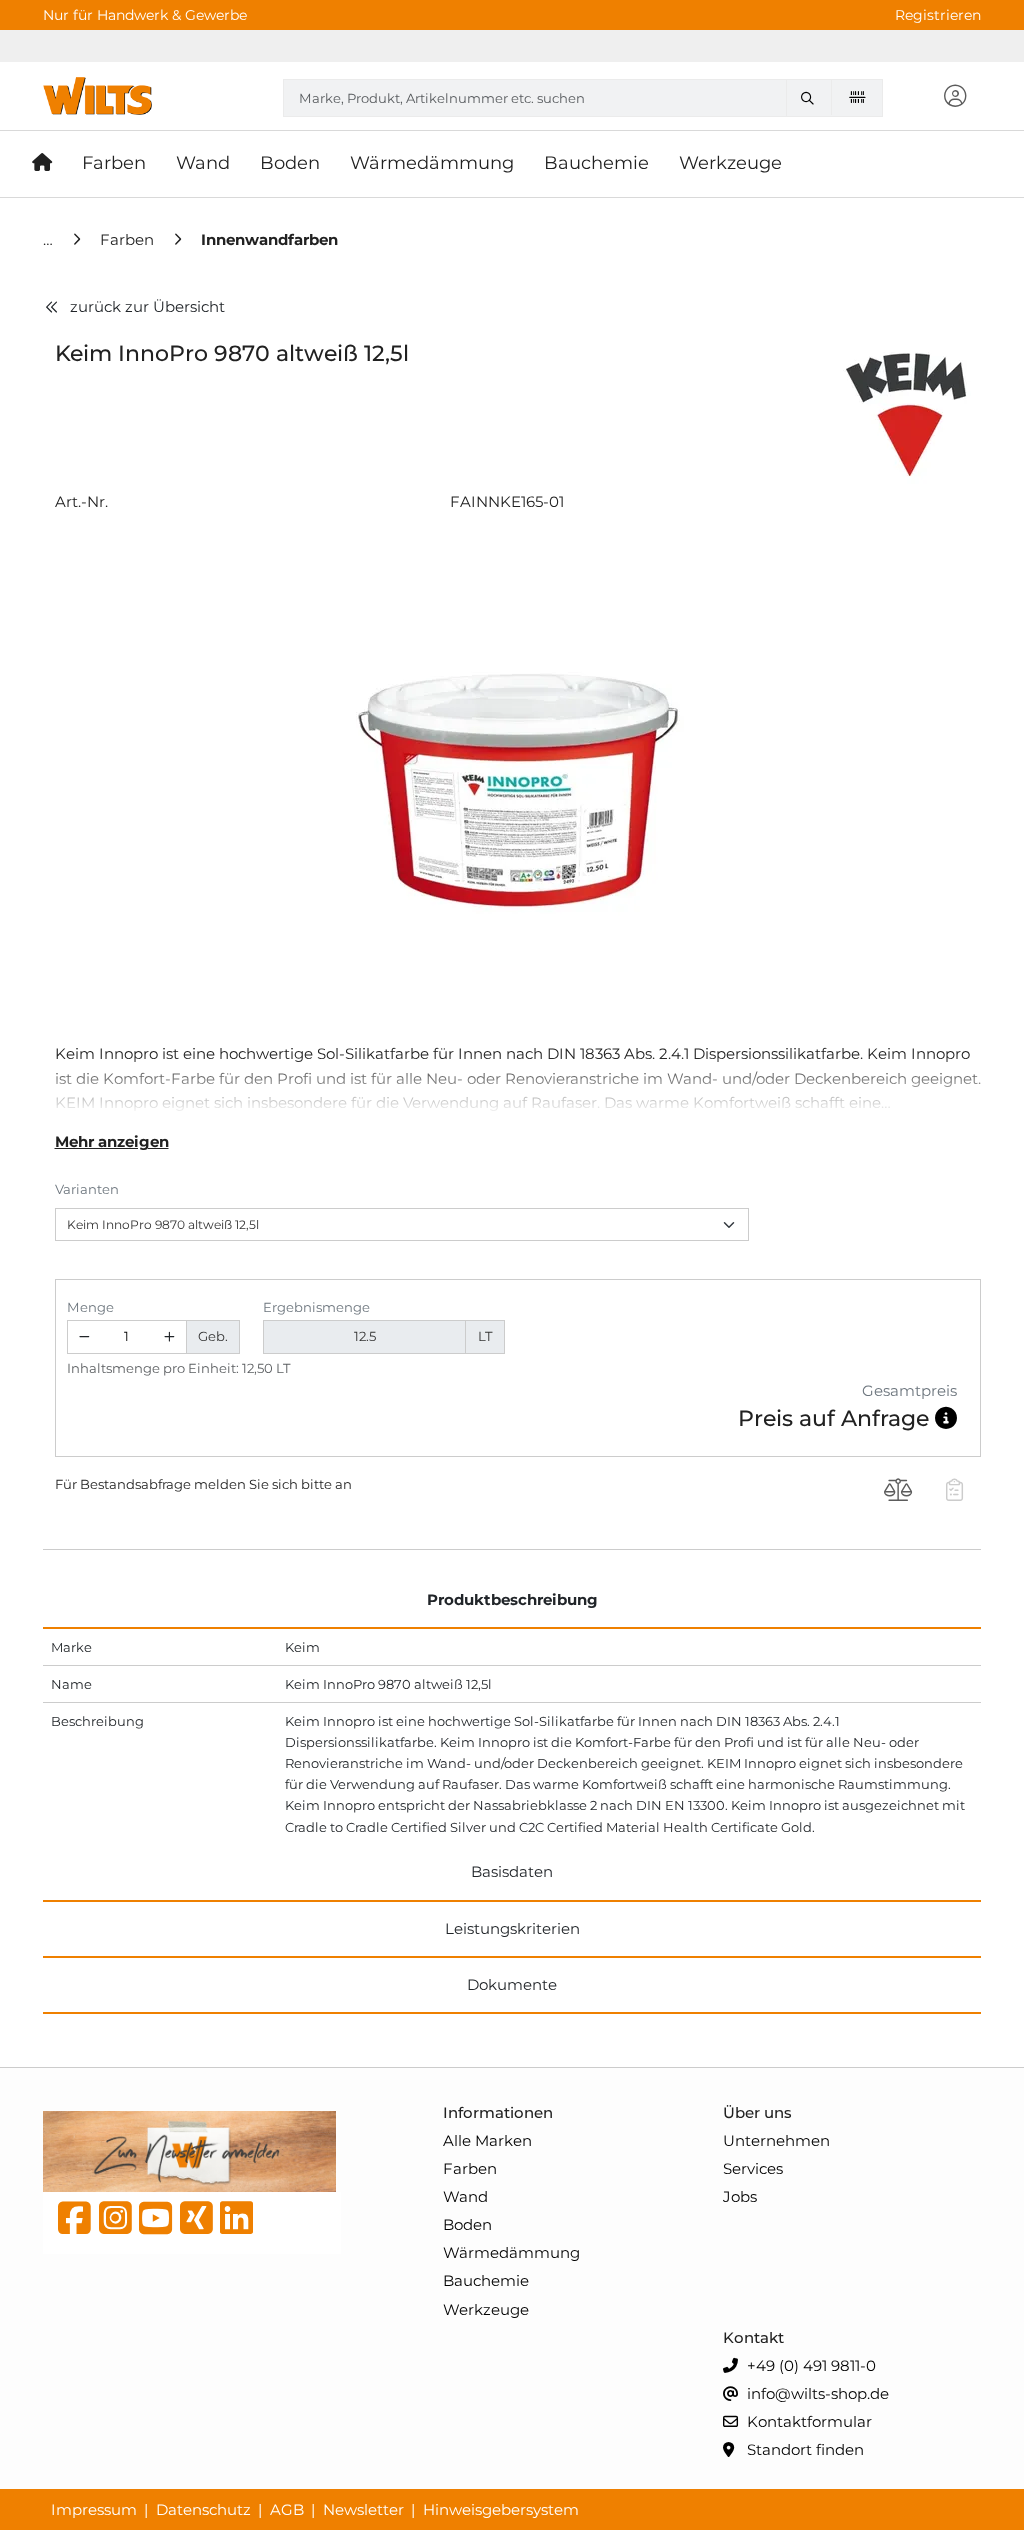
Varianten (87, 1189)
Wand (465, 2196)
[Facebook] (74, 2223)
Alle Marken (487, 2140)
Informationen (498, 2112)
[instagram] (115, 2223)
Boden (467, 2224)
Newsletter (363, 2509)
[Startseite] (49, 164)
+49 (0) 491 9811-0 (809, 2365)
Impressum (94, 2509)
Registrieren (938, 15)
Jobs (740, 2196)
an (343, 1484)
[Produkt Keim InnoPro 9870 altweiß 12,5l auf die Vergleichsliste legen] (898, 1492)
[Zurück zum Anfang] (960, 2481)
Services (753, 2168)
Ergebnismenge (316, 1307)
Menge (90, 1307)
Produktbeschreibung (512, 1599)
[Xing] (196, 2223)
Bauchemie (486, 2280)
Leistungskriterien (512, 1928)
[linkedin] (236, 2223)
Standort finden (803, 2449)
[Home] (50, 239)
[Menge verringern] (85, 1337)
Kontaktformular (807, 2421)
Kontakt (753, 2337)
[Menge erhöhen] (169, 1337)
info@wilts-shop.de (816, 2393)
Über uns (757, 2112)
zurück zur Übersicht (147, 306)
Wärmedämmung (511, 2252)
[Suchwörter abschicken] (813, 98)
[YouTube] (155, 2223)
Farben (470, 2168)
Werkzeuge (486, 2309)
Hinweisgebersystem (501, 2509)
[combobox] (583, 98)
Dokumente (512, 1984)
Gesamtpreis (909, 1390)
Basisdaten (512, 1871)
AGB (287, 2509)
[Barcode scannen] (857, 97)
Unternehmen (776, 2140)
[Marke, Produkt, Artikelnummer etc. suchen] (813, 98)
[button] (956, 97)
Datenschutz (203, 2509)
